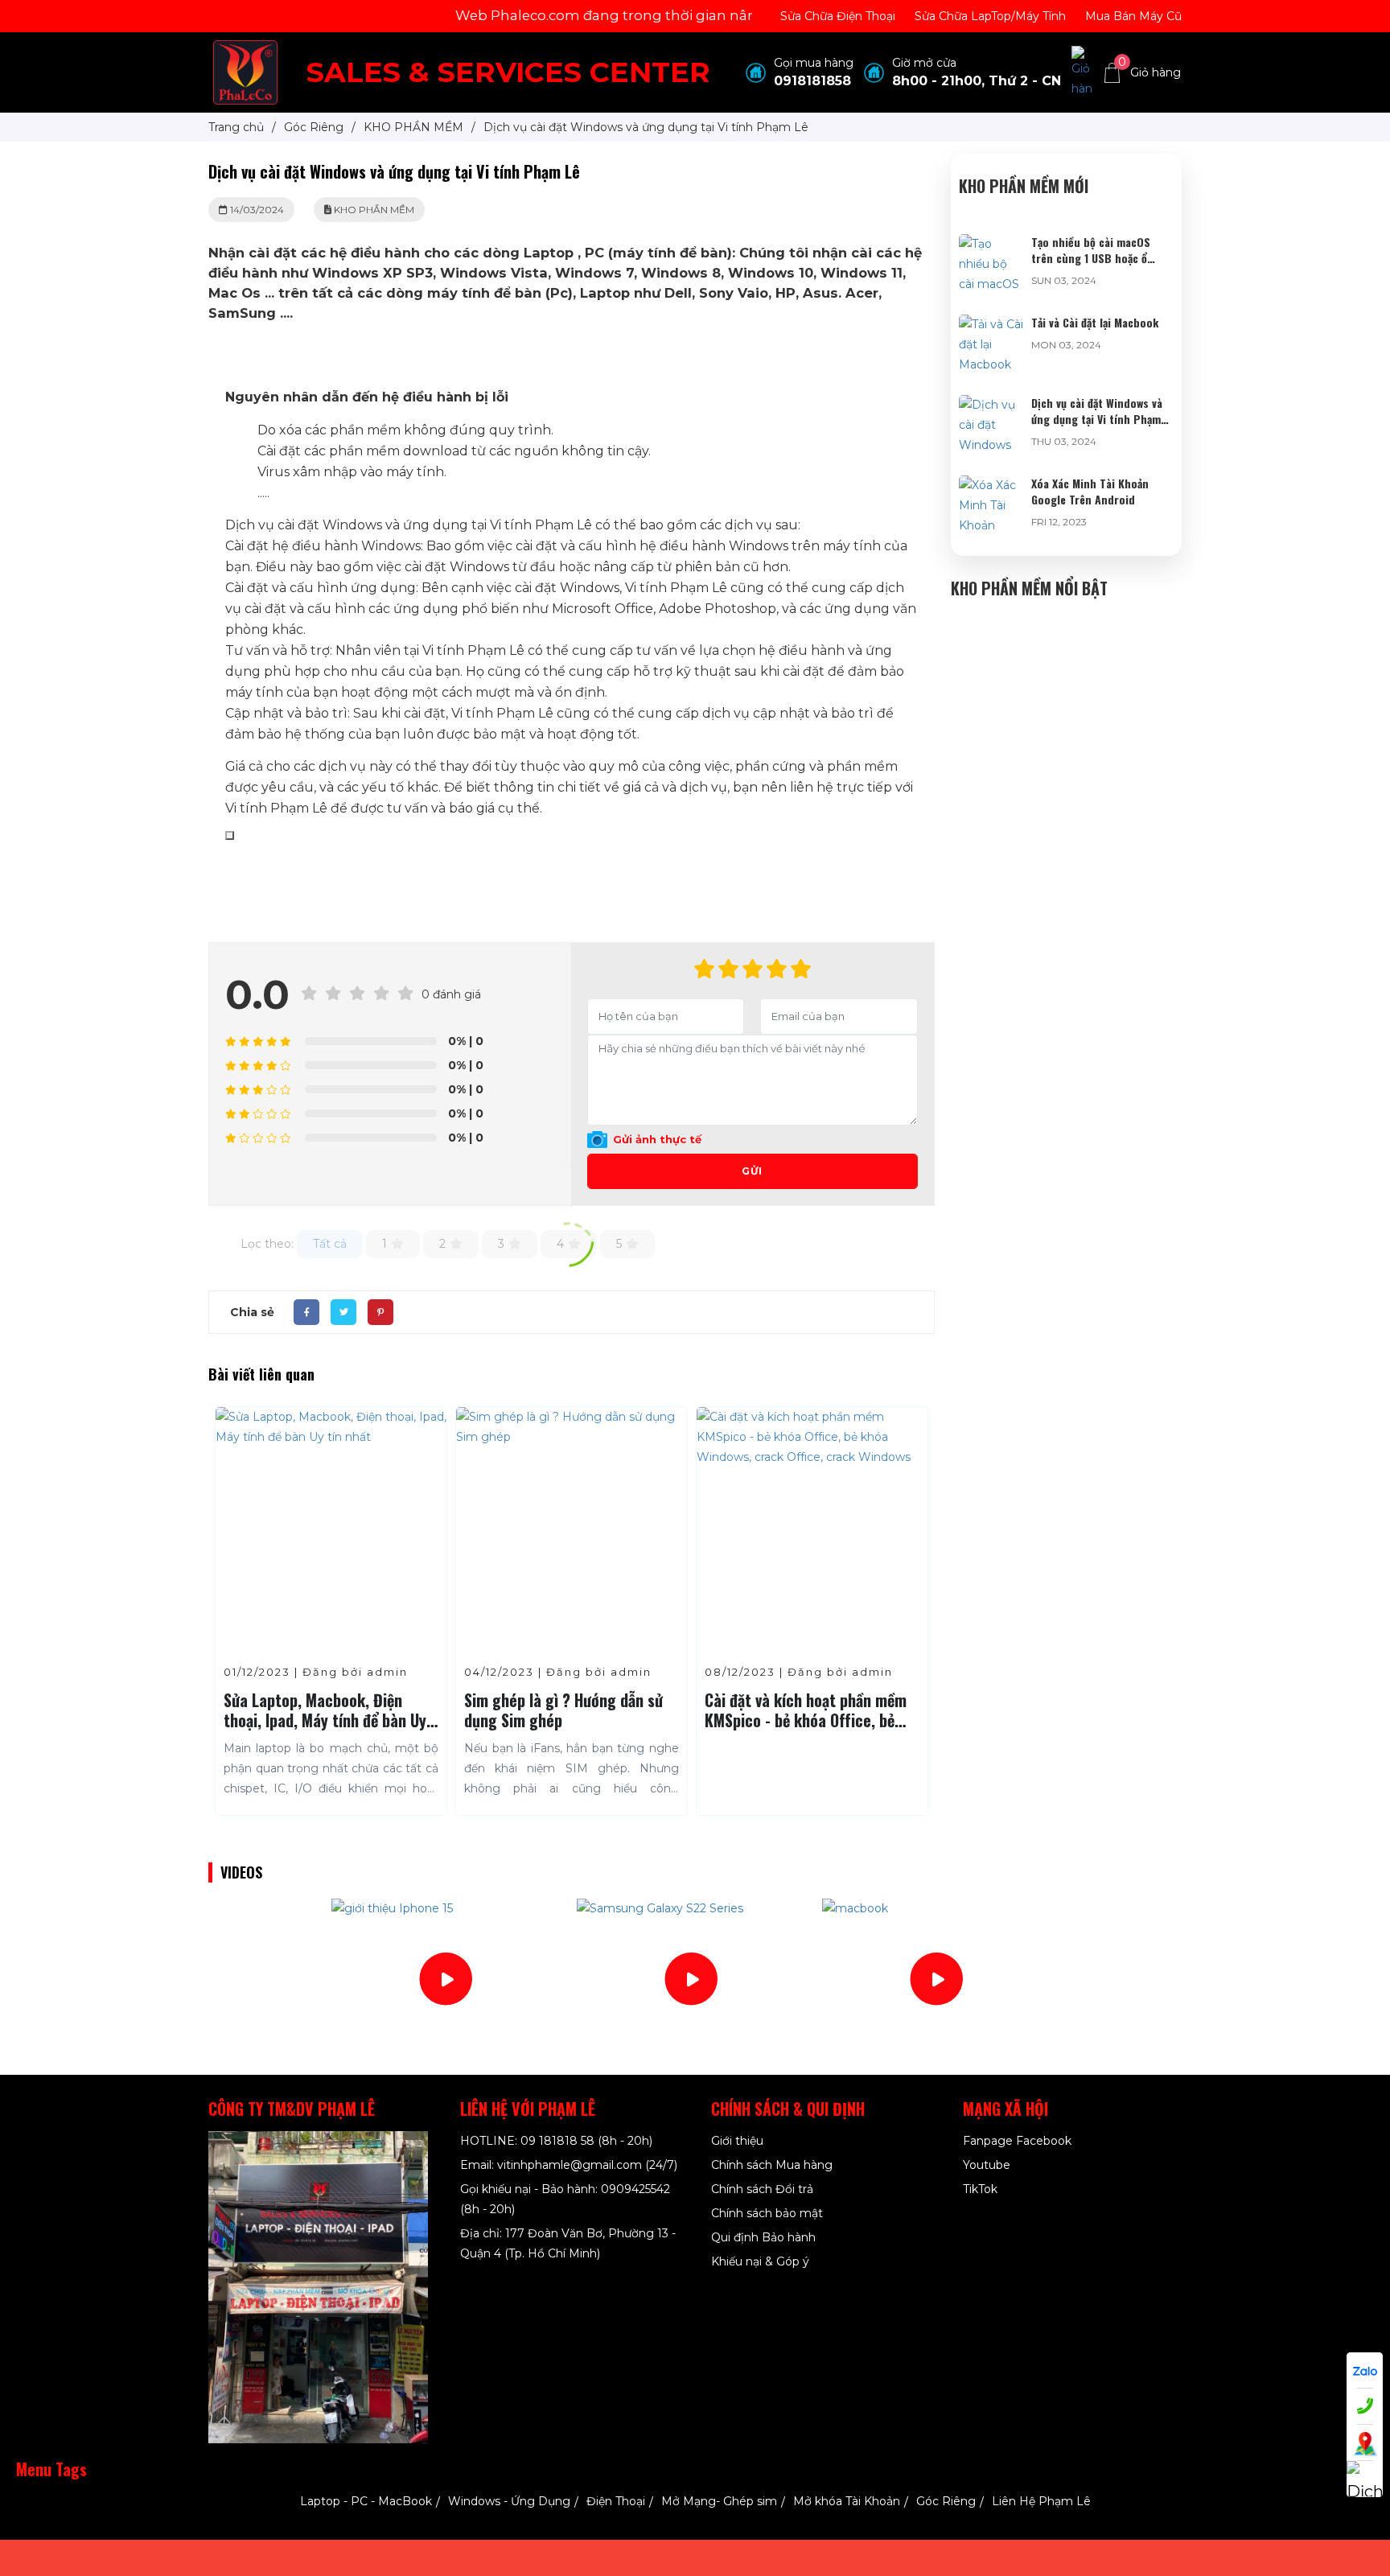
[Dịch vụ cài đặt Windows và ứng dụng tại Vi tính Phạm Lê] (991, 405)
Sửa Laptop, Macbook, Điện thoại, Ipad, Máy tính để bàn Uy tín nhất (325, 1720)
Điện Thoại (616, 2501)
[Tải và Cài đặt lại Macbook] (991, 324)
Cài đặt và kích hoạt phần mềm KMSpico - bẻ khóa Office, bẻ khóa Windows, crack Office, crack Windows (806, 1730)
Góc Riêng (946, 2501)
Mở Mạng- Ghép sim (719, 2501)
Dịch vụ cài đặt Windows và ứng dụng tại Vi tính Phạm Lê (1097, 419)
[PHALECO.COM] (245, 72)
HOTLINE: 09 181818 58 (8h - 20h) (556, 2141)
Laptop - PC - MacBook (366, 2501)
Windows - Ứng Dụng (509, 2501)
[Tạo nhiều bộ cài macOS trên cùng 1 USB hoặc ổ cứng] (991, 244)
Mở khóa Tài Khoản (847, 2501)
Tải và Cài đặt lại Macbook (1095, 322)
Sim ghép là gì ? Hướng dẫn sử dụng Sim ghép (563, 1710)
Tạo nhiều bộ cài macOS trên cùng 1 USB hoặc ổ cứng (1091, 258)
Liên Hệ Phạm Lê (1041, 2501)
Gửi (752, 1171)
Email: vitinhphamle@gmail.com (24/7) (569, 2165)
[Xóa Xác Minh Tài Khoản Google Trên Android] (991, 485)
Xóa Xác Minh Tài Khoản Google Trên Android (1090, 491)
